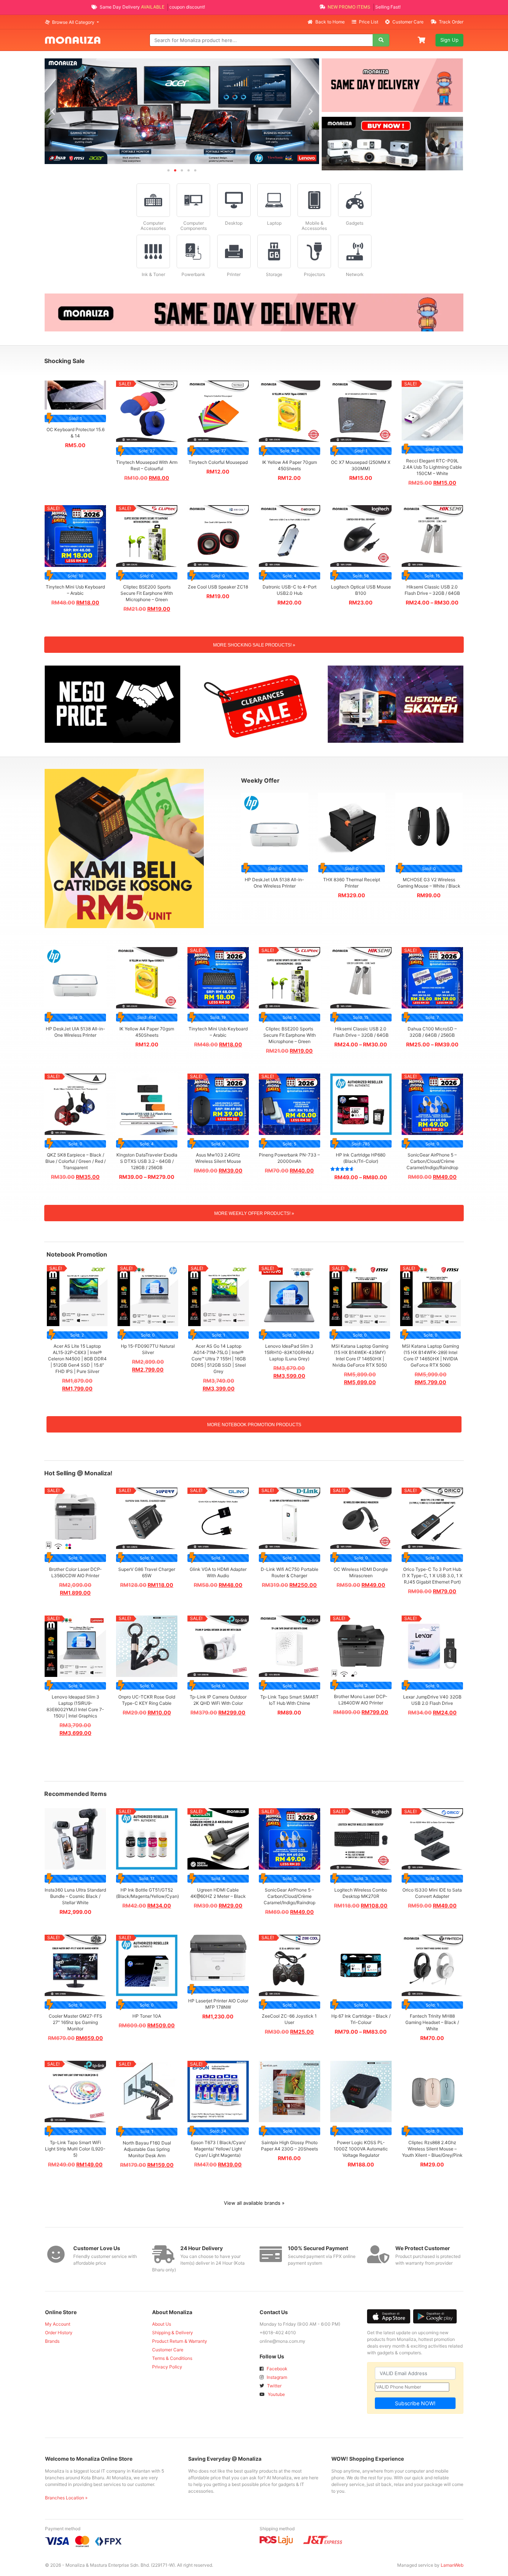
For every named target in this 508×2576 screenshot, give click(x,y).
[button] (53, 111)
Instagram (276, 2377)
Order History (59, 2333)
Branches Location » (66, 2498)
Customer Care (408, 22)
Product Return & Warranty (180, 2341)
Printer (234, 274)
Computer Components (194, 226)
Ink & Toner (153, 274)
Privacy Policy (167, 2367)
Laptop (274, 223)
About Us (162, 2324)
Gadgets (355, 223)
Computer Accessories (153, 226)
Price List (369, 22)
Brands (52, 2341)
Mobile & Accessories (314, 226)
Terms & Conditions (172, 2358)
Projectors (314, 274)
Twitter (274, 2386)
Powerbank (193, 274)
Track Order (451, 22)
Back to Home (330, 22)
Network (355, 274)
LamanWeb (452, 2565)
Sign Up (449, 40)
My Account (58, 2324)
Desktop (234, 223)
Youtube (276, 2394)
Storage (274, 274)
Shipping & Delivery (173, 2333)
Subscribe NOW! (415, 2403)
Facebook (276, 2369)
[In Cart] (422, 39)
